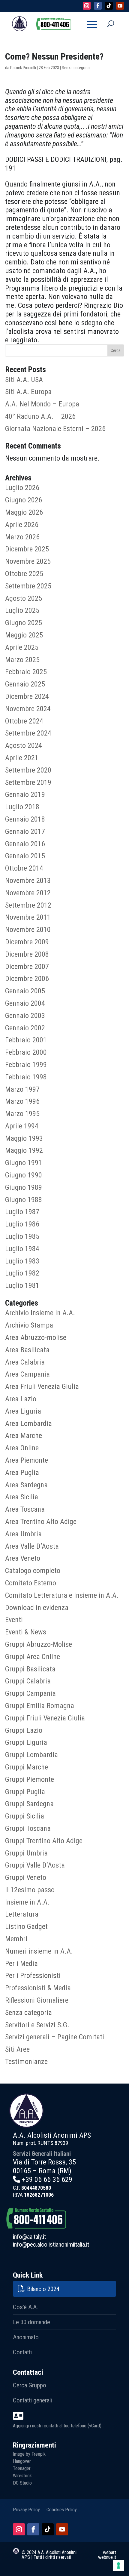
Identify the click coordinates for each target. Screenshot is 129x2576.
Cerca (116, 350)
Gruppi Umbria (26, 1853)
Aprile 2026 (22, 525)
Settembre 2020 (28, 770)
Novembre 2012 (28, 893)
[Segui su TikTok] (48, 2529)
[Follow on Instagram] (87, 6)
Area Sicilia (22, 1497)
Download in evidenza (37, 1608)
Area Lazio (21, 1399)
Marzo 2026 (22, 537)
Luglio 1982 (22, 1273)
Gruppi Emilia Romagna (40, 1706)
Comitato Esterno (31, 1583)
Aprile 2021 (22, 758)
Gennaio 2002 (25, 1028)
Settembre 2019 (28, 782)
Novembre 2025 (28, 561)
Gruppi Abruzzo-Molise (39, 1644)
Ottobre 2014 (24, 868)
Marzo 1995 (22, 1114)
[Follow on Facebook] (98, 6)
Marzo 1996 (22, 1101)
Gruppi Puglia (25, 1792)
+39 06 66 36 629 (47, 2180)
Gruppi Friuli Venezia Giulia (45, 1718)
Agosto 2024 (24, 745)
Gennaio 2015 (25, 856)
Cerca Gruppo (30, 2385)
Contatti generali (32, 2400)
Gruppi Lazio (24, 1730)
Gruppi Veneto (26, 1877)
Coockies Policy (62, 2509)
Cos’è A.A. (25, 2307)
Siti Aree (17, 2049)
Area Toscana (25, 1509)
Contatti (22, 2352)
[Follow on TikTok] (109, 6)
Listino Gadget (26, 1927)
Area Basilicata (27, 1350)
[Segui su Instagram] (19, 2529)
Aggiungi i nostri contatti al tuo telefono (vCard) (57, 2426)
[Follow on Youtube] (120, 6)
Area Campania (27, 1374)
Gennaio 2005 (25, 991)
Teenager (22, 2468)
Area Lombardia (28, 1424)
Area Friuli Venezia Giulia (42, 1387)
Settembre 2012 (28, 905)
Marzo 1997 (22, 1089)
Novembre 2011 (28, 917)
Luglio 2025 (22, 610)
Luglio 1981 (22, 1285)
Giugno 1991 (24, 1163)
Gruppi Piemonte (30, 1779)
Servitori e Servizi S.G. (37, 2025)
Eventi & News (26, 1632)
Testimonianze (26, 2062)
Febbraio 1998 (26, 1077)
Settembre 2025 (28, 586)
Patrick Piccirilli (23, 68)
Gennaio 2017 (25, 831)
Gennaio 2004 (25, 1003)
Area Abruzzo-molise (36, 1337)
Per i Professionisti (33, 1976)
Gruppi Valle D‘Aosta (35, 1865)
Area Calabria (25, 1362)
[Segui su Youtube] (62, 2529)
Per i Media (21, 1964)
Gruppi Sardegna (29, 1804)
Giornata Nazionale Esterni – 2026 (55, 429)
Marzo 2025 (22, 660)
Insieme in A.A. (27, 1902)
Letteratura (22, 1914)
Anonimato (26, 2337)
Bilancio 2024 (43, 2289)
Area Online (22, 1448)
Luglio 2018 (22, 807)
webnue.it (107, 2557)
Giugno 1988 (24, 1200)
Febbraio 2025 (26, 672)
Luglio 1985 (22, 1236)
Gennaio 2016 (25, 844)
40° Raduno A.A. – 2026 (40, 416)
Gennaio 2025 (25, 684)
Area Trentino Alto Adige (41, 1522)
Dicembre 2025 (27, 549)
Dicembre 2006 (27, 979)
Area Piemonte (27, 1460)
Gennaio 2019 (25, 794)
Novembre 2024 (28, 709)
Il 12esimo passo (30, 1890)
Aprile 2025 (22, 647)
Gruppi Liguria (26, 1742)
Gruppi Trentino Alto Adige (44, 1841)
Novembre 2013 (28, 881)
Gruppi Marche (27, 1767)
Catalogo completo (33, 1571)
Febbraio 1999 (26, 1065)
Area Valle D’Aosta (32, 1546)
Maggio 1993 (24, 1138)
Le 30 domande (31, 2322)
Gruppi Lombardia (31, 1755)
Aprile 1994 (22, 1126)
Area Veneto (23, 1558)
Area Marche (24, 1436)
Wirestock (22, 2476)
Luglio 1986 (22, 1224)
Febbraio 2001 (26, 1040)
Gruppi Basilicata (30, 1669)
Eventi (14, 1620)
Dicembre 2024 (27, 696)
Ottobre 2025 (24, 574)
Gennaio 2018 (25, 819)
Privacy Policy (26, 2509)
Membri (16, 1939)
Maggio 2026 (24, 512)
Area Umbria (23, 1534)
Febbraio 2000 (26, 1052)
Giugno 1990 (24, 1175)
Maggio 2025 (24, 635)
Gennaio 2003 (25, 1016)
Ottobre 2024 (24, 721)
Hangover (22, 2461)
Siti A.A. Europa (28, 392)
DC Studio (22, 2483)
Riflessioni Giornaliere (37, 2000)
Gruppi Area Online (33, 1657)
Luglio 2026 (22, 488)
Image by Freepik (29, 2454)
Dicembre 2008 (27, 954)
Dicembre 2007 (27, 967)
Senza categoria (28, 2013)
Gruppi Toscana (28, 1828)
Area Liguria (23, 1411)
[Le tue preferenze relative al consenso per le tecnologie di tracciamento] (118, 2565)
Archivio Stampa (29, 1325)
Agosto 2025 (24, 598)
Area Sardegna (26, 1485)
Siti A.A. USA (24, 380)
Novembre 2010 (28, 930)
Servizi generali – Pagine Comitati (55, 2037)
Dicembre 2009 (27, 942)
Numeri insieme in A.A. (39, 1951)
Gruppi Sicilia (25, 1816)
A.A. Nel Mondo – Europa (42, 404)
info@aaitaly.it (29, 2237)
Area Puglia (22, 1473)
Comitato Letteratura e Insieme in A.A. (62, 1595)
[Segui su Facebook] (33, 2529)
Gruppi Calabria (28, 1681)
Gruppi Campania (30, 1693)
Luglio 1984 (22, 1249)
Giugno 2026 (24, 500)
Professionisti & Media (38, 1988)
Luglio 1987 (22, 1212)
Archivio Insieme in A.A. (40, 1313)
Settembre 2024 (28, 733)
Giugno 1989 (24, 1187)
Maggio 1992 (24, 1150)
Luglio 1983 (22, 1261)
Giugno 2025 (24, 623)
